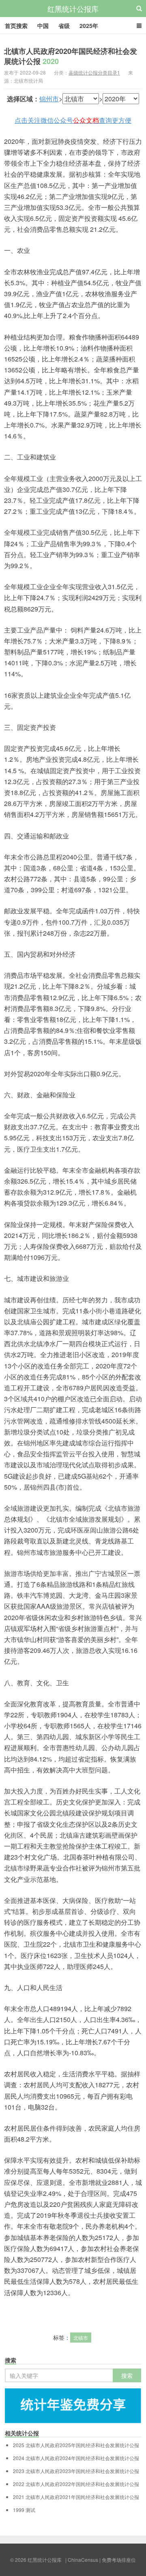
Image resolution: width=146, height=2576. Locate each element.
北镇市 (81, 2338)
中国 (43, 26)
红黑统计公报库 (73, 9)
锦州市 (49, 99)
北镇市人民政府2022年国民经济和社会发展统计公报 (76, 2484)
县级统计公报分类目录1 (94, 72)
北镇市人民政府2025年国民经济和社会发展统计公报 (76, 2445)
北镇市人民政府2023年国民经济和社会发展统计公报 (76, 2471)
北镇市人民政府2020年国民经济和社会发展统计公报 (71, 56)
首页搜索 (16, 26)
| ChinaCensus (82, 2560)
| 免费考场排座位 (117, 2560)
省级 (64, 26)
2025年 (89, 26)
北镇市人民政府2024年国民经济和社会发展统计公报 (76, 2458)
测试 (24, 2510)
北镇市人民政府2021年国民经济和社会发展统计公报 (76, 2497)
